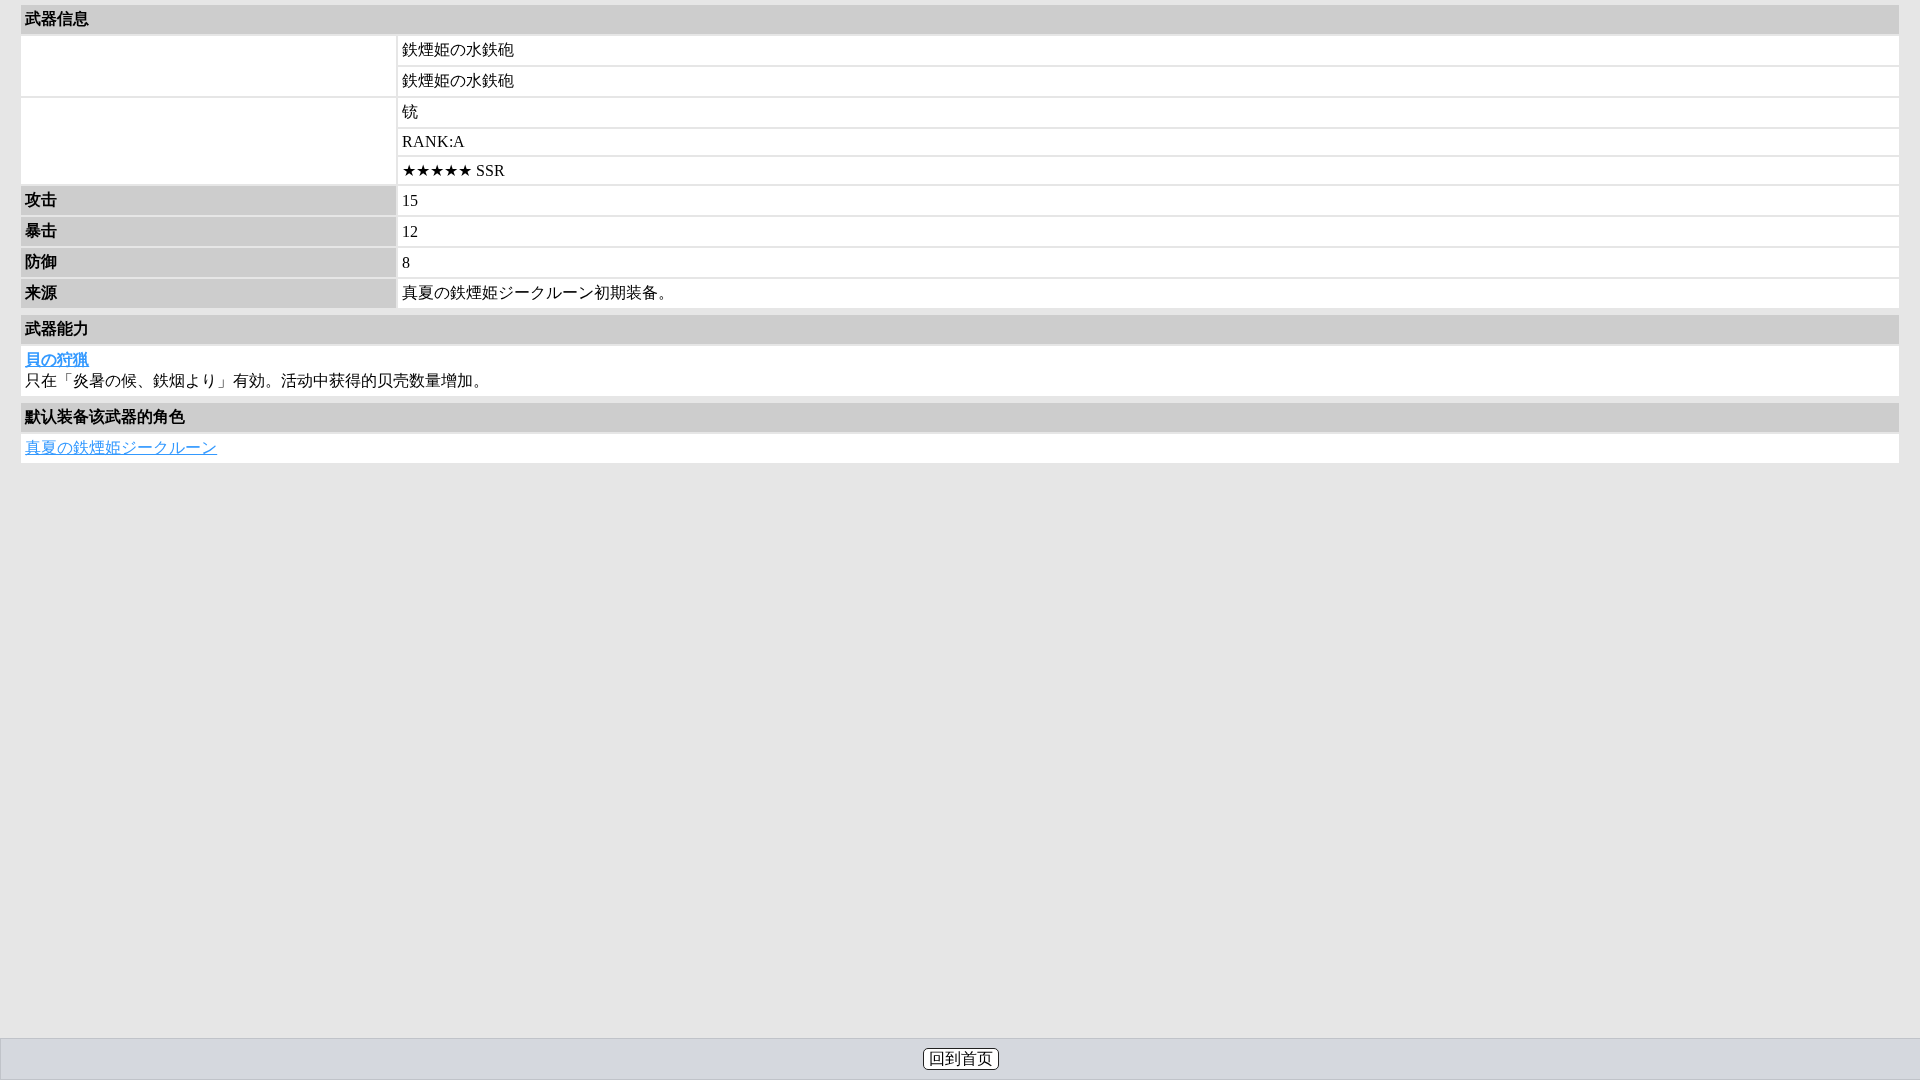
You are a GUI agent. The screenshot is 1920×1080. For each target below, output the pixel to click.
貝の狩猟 (57, 359)
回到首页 (961, 1058)
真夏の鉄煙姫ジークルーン (121, 447)
